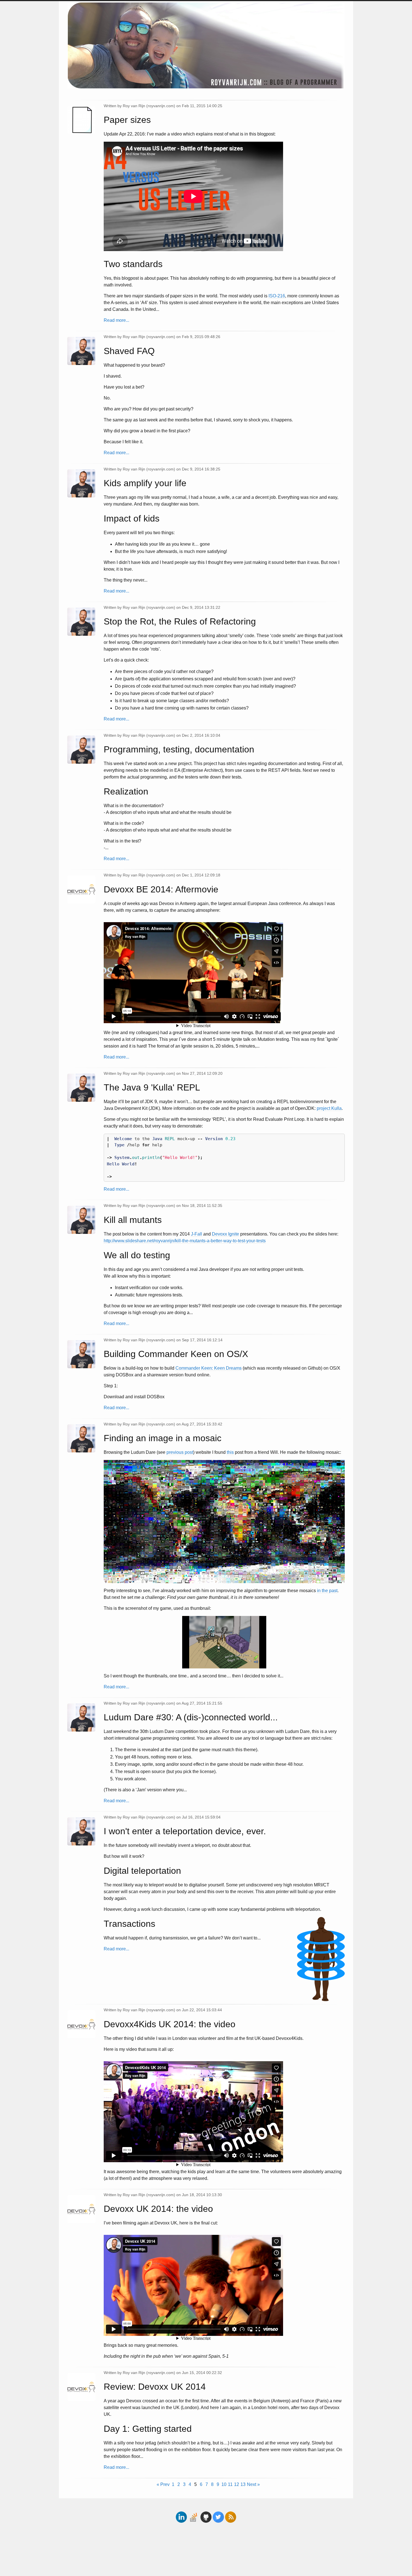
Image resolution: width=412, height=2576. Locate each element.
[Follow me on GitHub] (207, 2510)
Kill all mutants (133, 1220)
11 (230, 2484)
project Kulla (329, 1108)
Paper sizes (127, 120)
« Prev (163, 2484)
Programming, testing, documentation (179, 749)
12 (237, 2484)
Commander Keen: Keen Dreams (209, 1368)
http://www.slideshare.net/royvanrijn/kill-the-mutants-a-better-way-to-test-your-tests (185, 1241)
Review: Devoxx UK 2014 (155, 2387)
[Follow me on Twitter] (218, 2510)
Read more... (116, 320)
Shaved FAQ (129, 351)
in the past (327, 1591)
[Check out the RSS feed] (231, 2510)
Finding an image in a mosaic (163, 1438)
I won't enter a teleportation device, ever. (185, 1831)
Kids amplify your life (145, 483)
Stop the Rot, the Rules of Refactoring (180, 621)
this (230, 1452)
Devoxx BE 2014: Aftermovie (161, 889)
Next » (253, 2484)
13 (243, 2484)
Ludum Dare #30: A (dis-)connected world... (191, 1717)
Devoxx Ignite (225, 1234)
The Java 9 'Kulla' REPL (152, 1087)
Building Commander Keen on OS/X (176, 1354)
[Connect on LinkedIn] (182, 2510)
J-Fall (196, 1234)
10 (224, 2484)
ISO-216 (277, 296)
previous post (180, 1452)
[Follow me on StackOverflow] (194, 2510)
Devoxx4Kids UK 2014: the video (170, 2024)
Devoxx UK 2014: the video (158, 2209)
